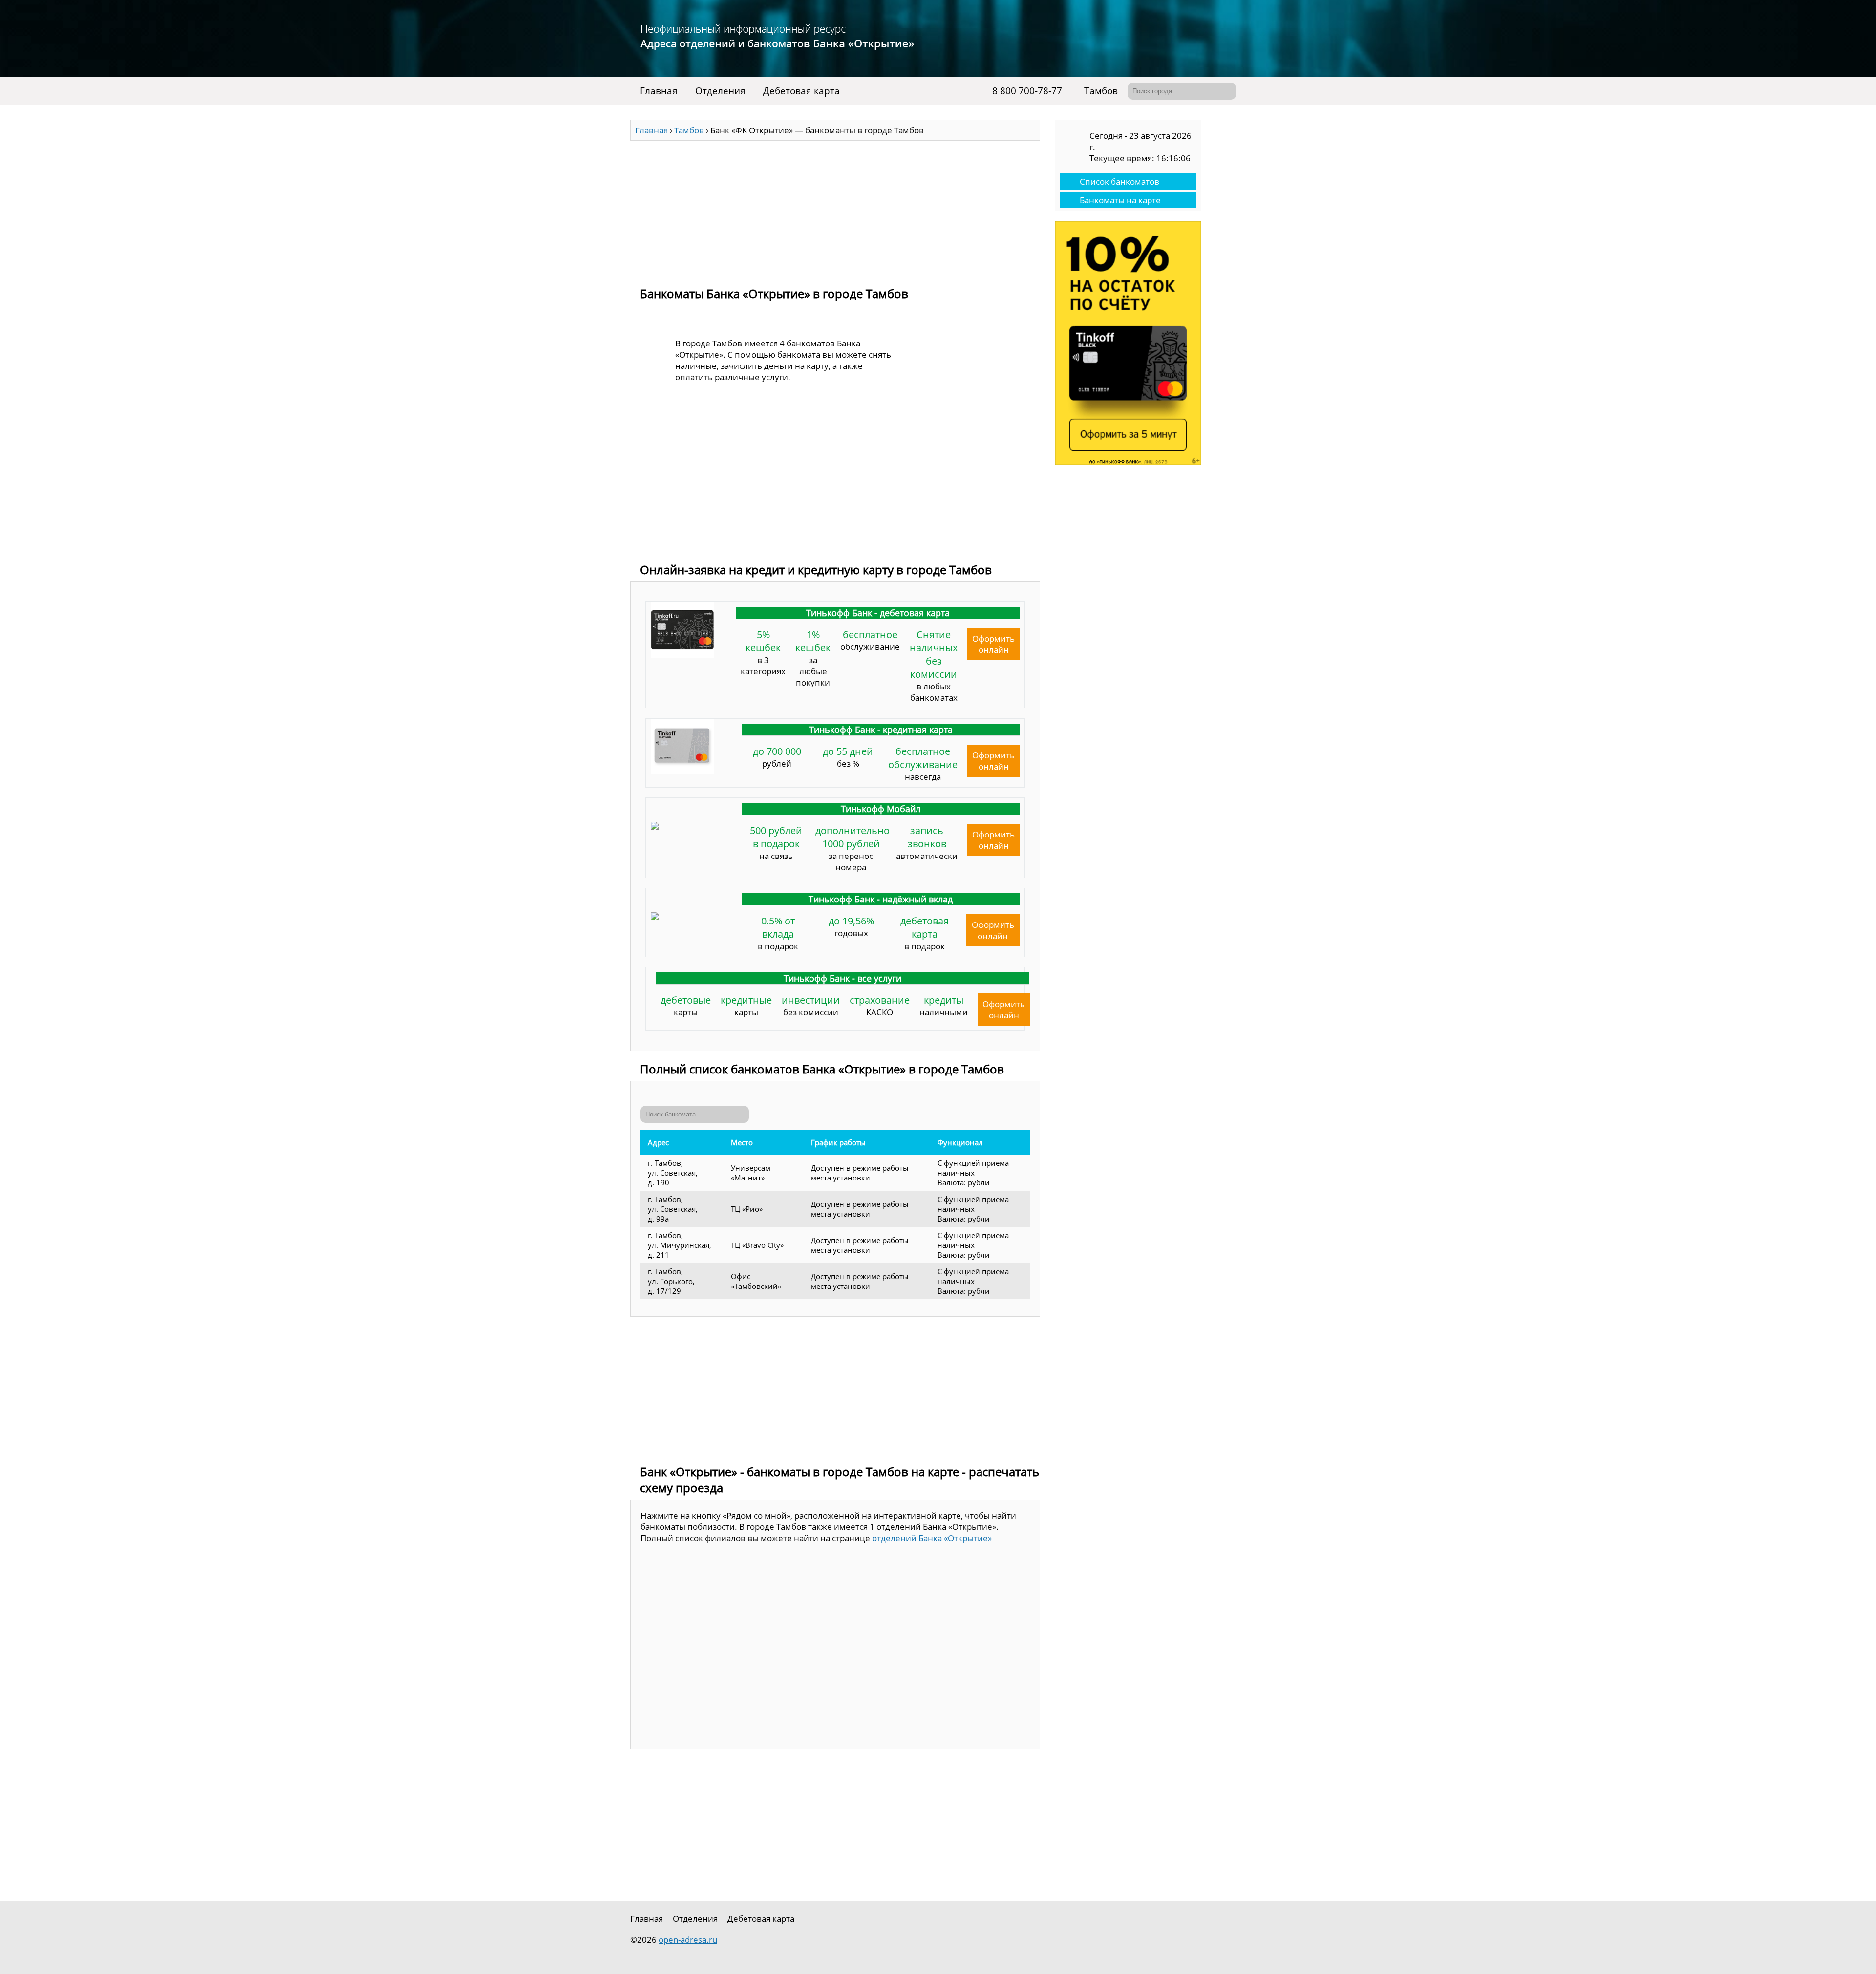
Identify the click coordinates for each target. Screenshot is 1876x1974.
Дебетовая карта (801, 91)
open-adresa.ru (688, 1940)
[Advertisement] (835, 209)
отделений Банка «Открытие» (932, 1538)
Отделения (720, 91)
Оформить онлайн (993, 644)
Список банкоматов (1119, 182)
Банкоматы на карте (1120, 200)
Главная (659, 91)
